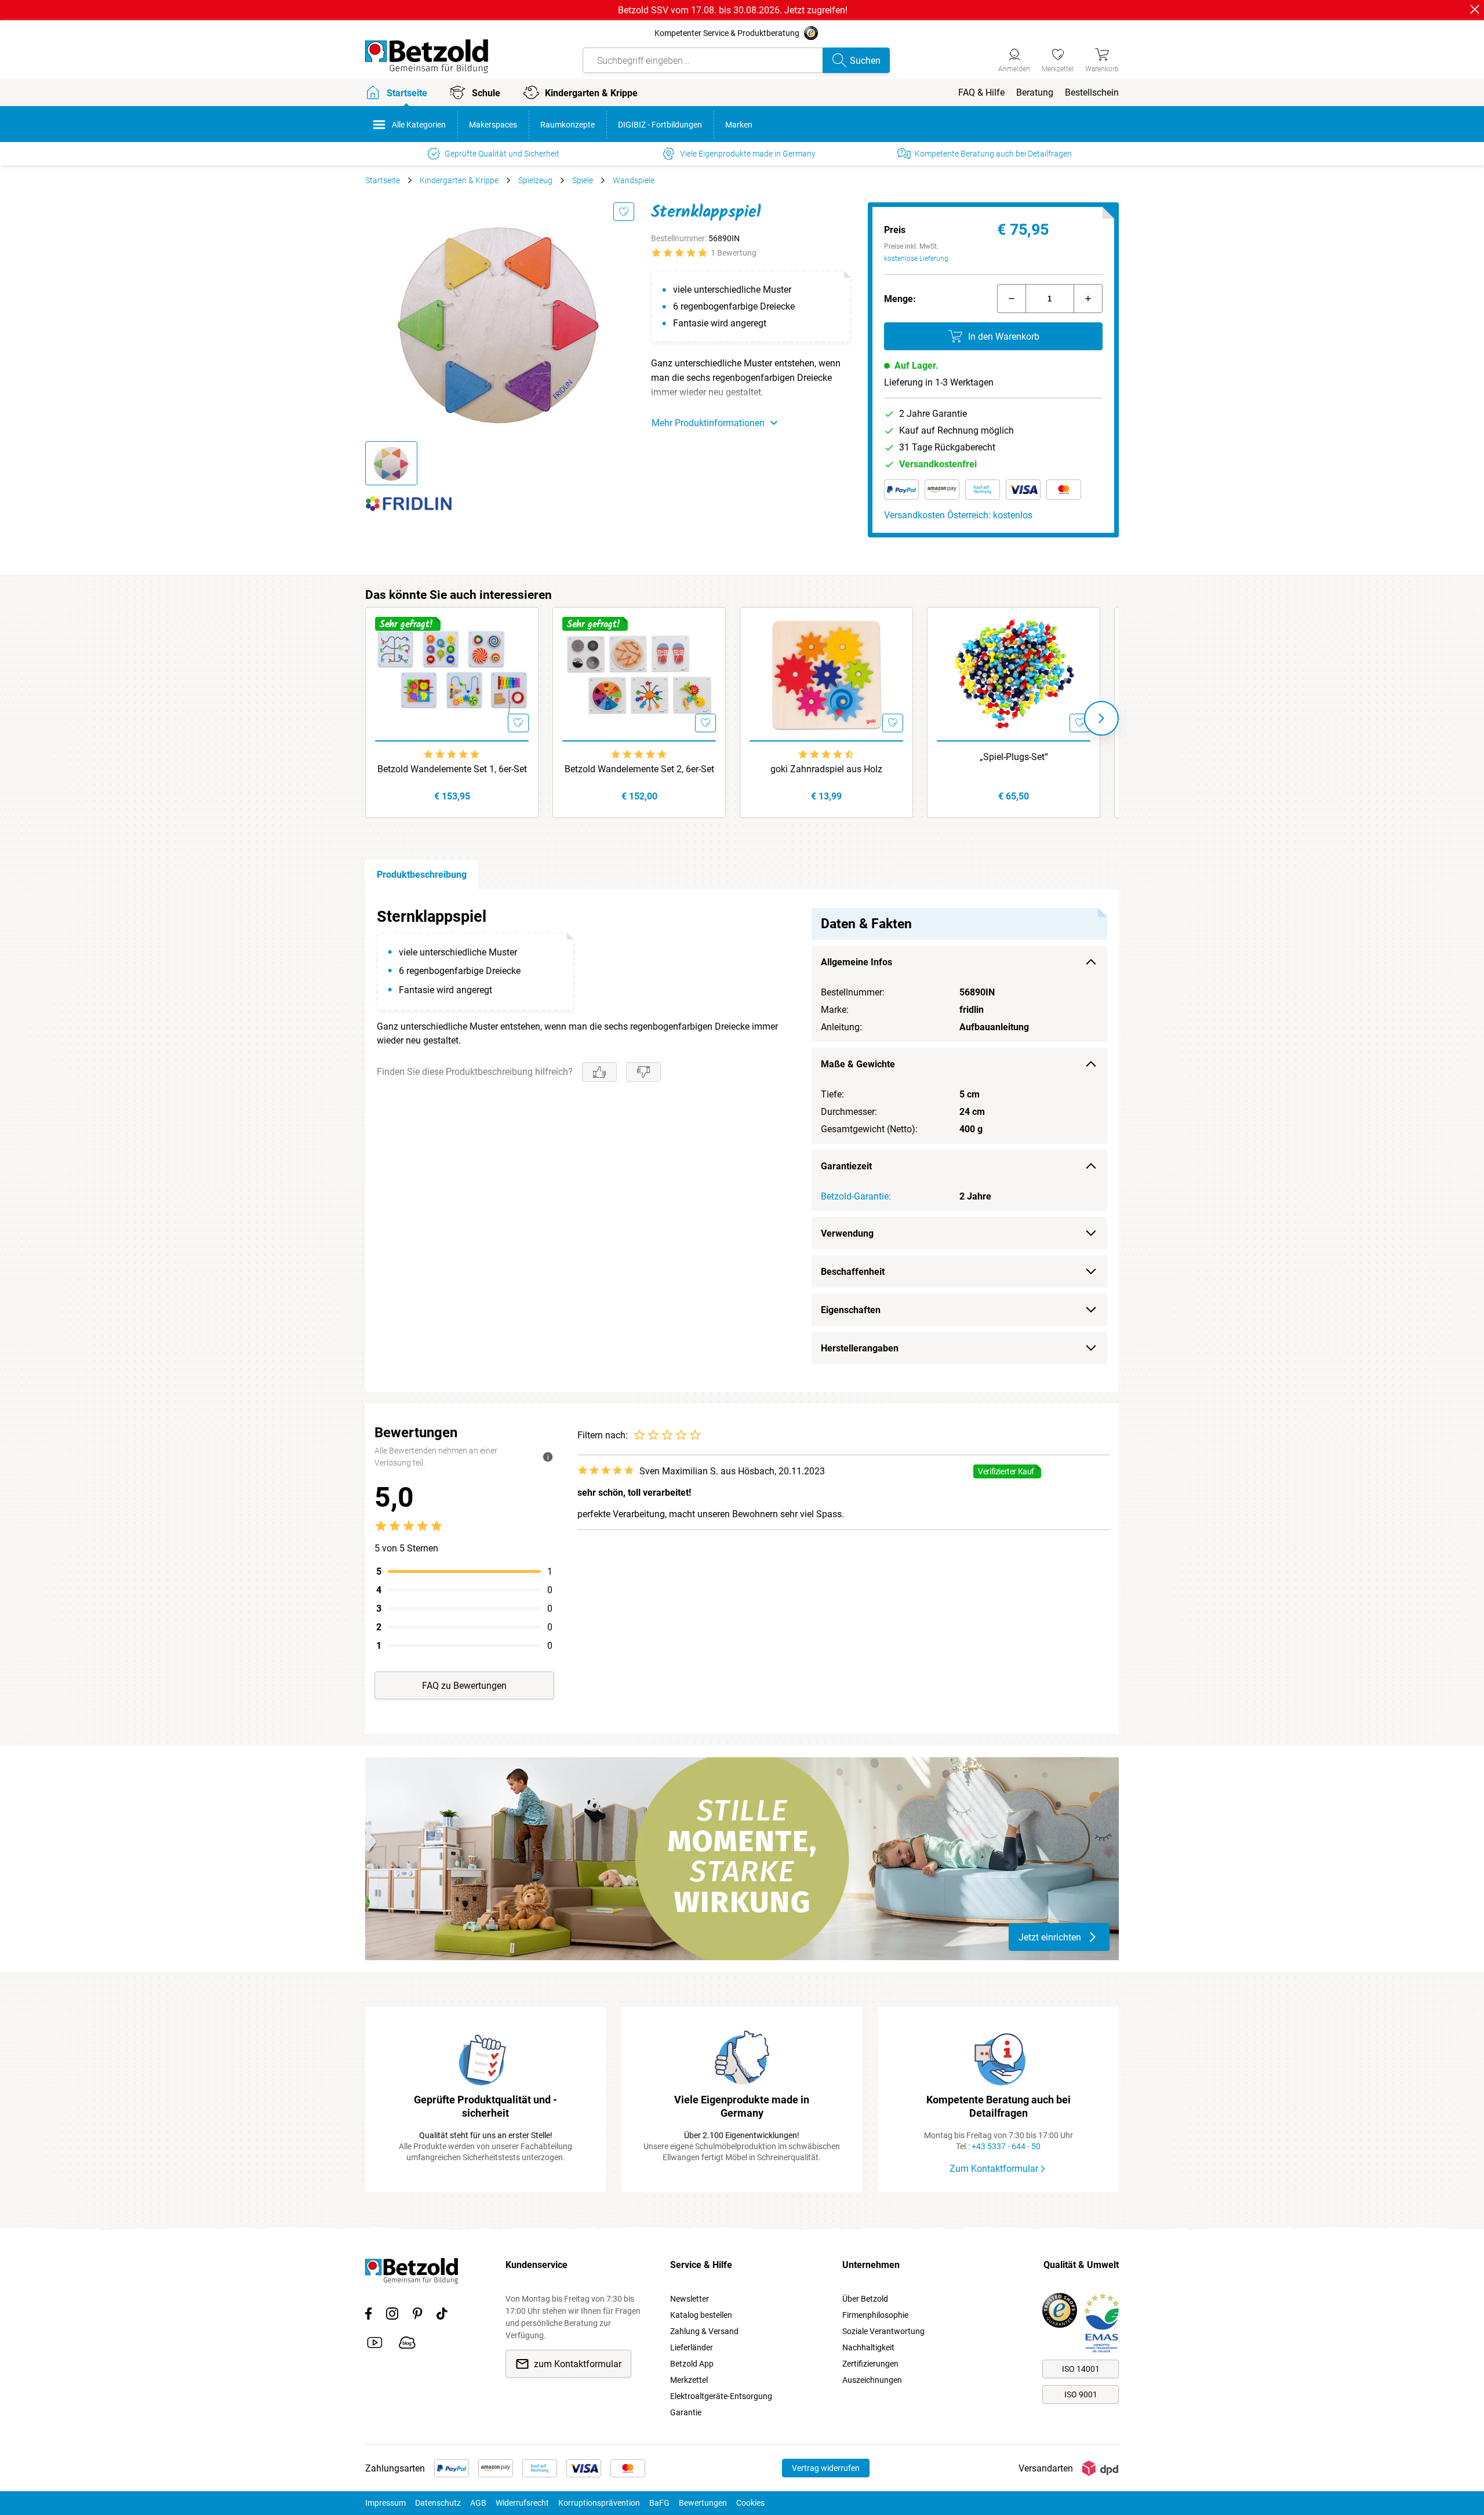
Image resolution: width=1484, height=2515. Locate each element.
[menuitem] (981, 92)
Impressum (385, 2503)
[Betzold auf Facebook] (368, 2316)
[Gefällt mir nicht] (643, 1072)
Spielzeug (535, 180)
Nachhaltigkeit (868, 2347)
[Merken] (624, 212)
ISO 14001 (1081, 2369)
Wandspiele (634, 180)
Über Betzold (865, 2299)
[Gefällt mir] (599, 1072)
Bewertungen (703, 2503)
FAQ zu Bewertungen (464, 1686)
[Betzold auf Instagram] (392, 2316)
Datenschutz (438, 2503)
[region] (742, 1141)
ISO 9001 (1081, 2394)
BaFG (659, 2503)
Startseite (383, 180)
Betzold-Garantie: (856, 1196)
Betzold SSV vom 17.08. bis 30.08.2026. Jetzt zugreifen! (733, 10)
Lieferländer (692, 2347)
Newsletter (690, 2299)
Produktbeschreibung (422, 875)
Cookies (750, 2503)
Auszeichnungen (872, 2380)
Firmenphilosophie (875, 2315)
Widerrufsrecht (522, 2503)
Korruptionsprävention (599, 2503)
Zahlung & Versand (704, 2331)
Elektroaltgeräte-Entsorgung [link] (721, 2396)
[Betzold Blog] (407, 2345)
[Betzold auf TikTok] (442, 2316)
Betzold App (692, 2364)
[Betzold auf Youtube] (375, 2345)
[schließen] (1475, 9)
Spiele (583, 180)
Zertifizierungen (870, 2364)
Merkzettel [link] (689, 2380)
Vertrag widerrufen (826, 2468)
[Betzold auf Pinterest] (417, 2316)
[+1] (1088, 299)
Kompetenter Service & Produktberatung (727, 33)
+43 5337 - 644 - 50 (1006, 2146)
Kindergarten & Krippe (459, 180)
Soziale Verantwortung (883, 2331)
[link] (1058, 59)
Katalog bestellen (701, 2315)
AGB (478, 2503)
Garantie (686, 2412)
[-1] (1012, 299)
